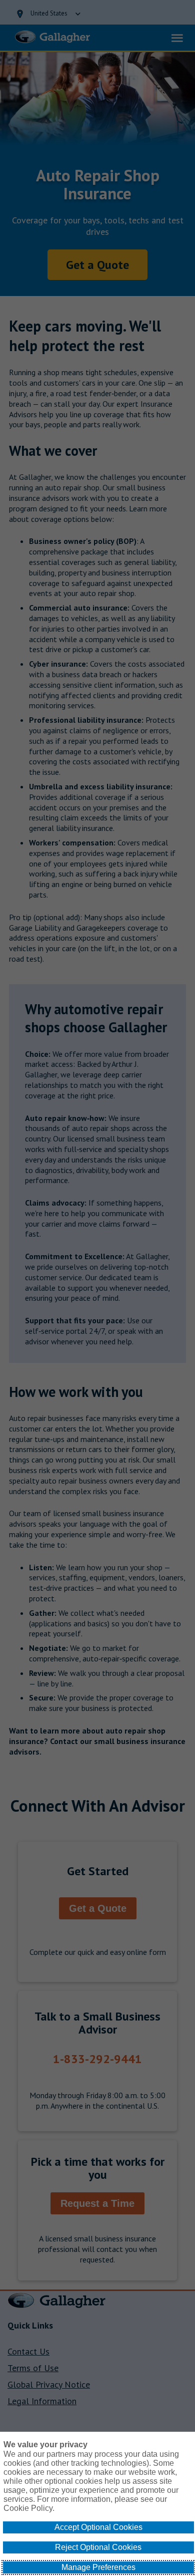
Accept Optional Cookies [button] (98, 2527)
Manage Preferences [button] (98, 2567)
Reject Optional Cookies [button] (98, 2547)
